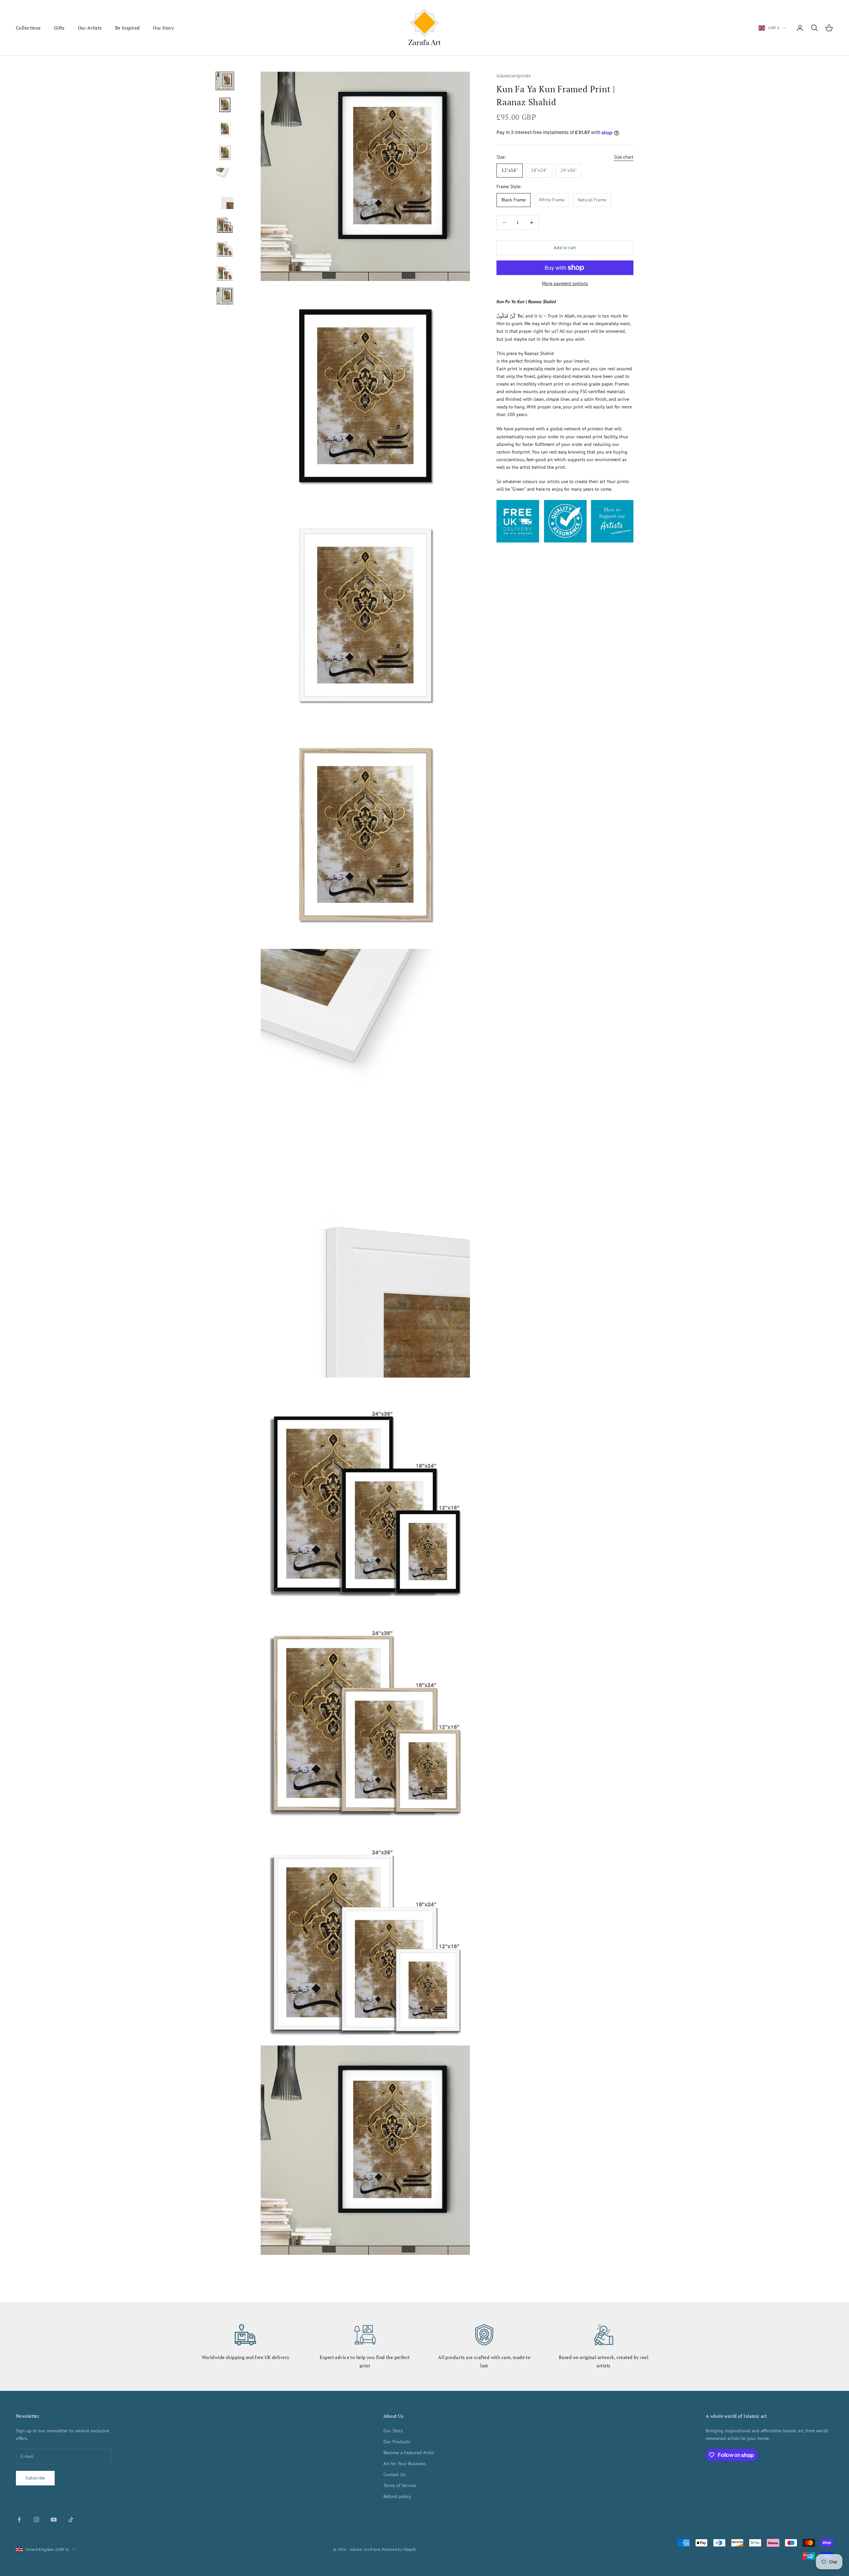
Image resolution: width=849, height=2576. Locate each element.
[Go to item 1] (225, 81)
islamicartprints (514, 75)
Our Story (163, 28)
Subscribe (35, 2478)
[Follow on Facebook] (19, 2520)
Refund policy (397, 2496)
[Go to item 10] (225, 296)
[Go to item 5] (225, 177)
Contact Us (394, 2474)
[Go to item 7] (225, 224)
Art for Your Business (405, 2464)
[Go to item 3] (225, 129)
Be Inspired (128, 28)
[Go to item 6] (225, 200)
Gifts (59, 28)
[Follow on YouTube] (54, 2520)
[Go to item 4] (225, 153)
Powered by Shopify (399, 2549)
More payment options (565, 283)
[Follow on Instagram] (36, 2520)
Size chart (624, 157)
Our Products (397, 2442)
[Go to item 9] (225, 272)
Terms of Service (400, 2485)
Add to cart (565, 248)
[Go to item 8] (225, 248)
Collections (28, 28)
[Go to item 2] (225, 105)
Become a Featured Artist (409, 2453)
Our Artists (90, 28)
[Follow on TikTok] (71, 2520)
